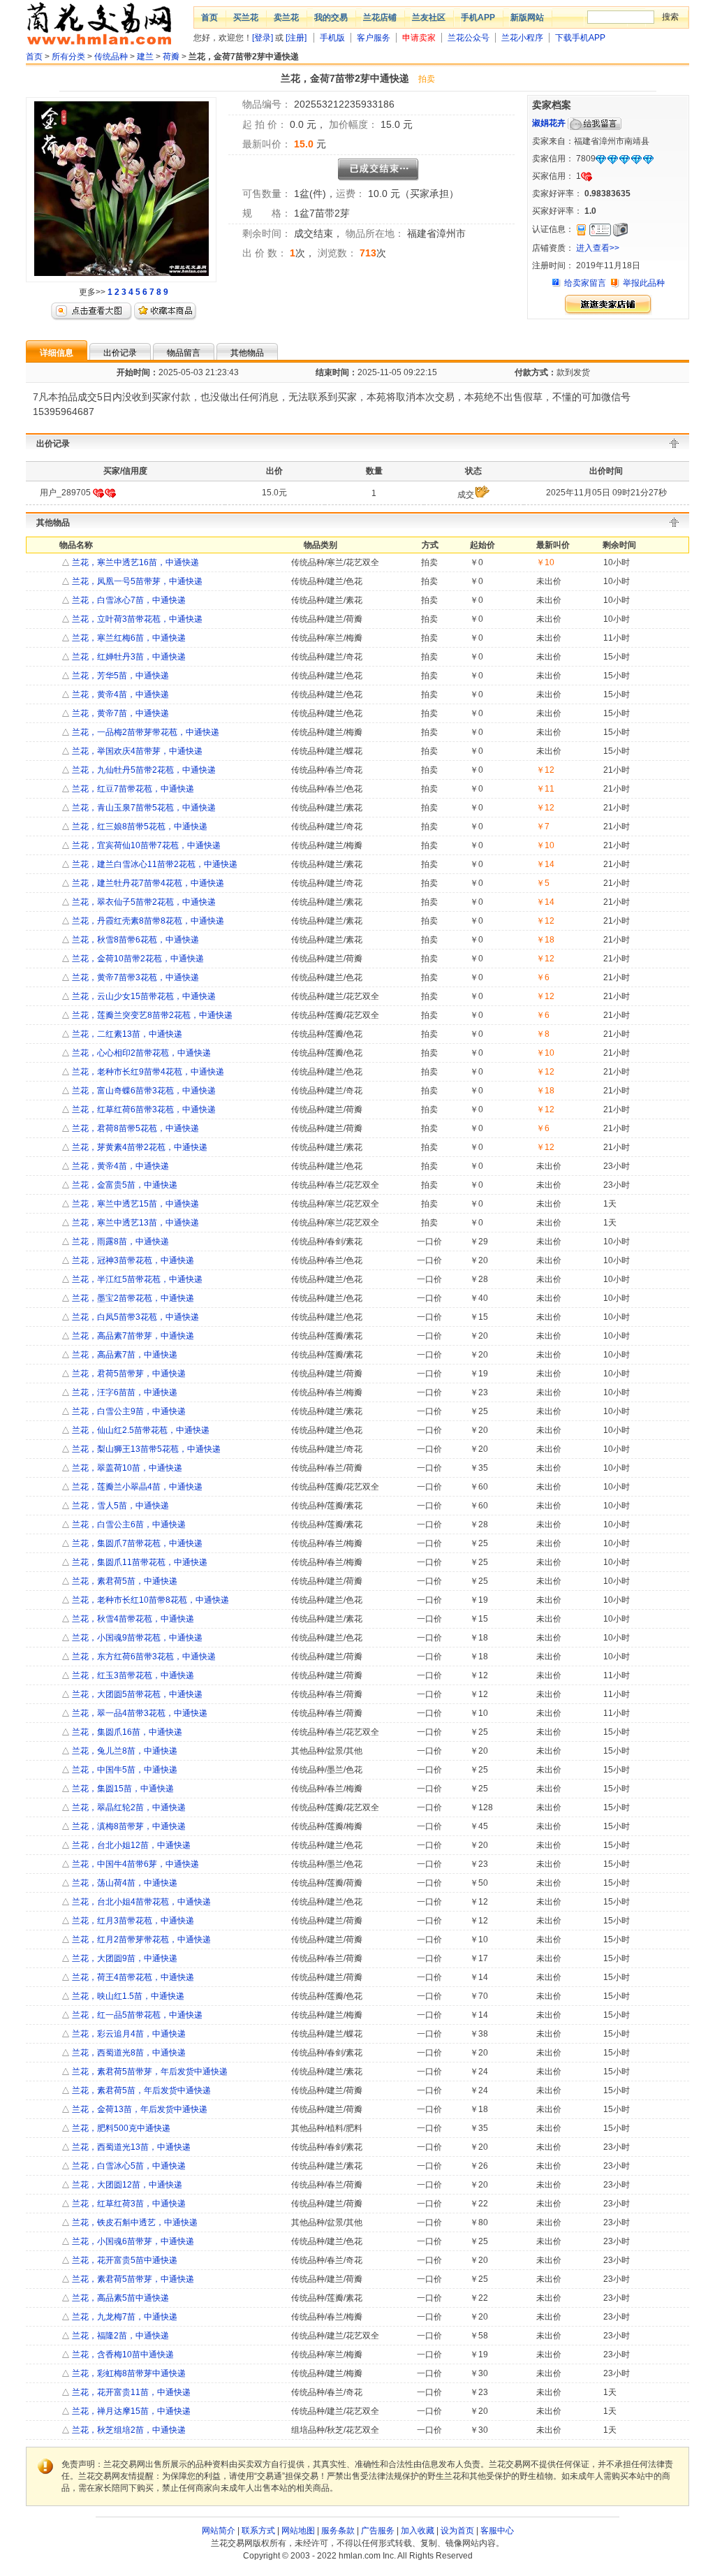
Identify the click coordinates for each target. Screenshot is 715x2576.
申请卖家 (419, 38)
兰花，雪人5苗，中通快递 (119, 1506)
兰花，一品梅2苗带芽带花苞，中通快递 (145, 732)
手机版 (332, 38)
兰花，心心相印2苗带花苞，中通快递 (140, 1053)
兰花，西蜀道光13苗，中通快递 (130, 2147)
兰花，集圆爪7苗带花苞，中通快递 (136, 1543)
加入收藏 (418, 2531)
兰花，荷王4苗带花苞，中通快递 (132, 1977)
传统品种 (111, 57)
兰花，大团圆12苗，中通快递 (126, 2185)
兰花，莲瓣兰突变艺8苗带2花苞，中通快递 (151, 1015)
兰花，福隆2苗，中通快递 (119, 2336)
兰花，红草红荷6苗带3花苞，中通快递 (143, 1109)
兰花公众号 (469, 38)
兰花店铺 (380, 17)
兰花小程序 (522, 38)
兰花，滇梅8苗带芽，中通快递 (128, 1826)
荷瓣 (171, 57)
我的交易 (331, 17)
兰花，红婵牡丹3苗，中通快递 (128, 657)
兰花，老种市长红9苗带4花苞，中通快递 (147, 1072)
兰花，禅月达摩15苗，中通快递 (130, 2411)
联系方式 (258, 2531)
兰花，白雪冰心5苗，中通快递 (128, 2166)
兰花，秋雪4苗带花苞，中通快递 (132, 1619)
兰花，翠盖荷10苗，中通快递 (126, 1468)
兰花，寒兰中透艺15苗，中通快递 (134, 1204)
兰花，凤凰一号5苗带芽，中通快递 (136, 581)
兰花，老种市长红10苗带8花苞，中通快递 (149, 1600)
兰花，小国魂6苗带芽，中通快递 (132, 2241)
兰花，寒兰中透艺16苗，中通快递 (134, 562)
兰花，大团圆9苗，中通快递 (124, 1958)
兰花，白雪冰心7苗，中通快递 (128, 600)
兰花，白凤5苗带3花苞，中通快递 (134, 1317)
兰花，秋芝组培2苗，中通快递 (128, 2430)
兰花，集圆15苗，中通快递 (122, 1789)
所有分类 (68, 57)
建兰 (145, 57)
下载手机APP (580, 38)
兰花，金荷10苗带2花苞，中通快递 (137, 959)
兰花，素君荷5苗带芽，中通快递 (132, 2279)
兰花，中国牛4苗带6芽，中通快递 (134, 1864)
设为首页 (457, 2531)
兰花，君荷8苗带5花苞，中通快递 (134, 1128)
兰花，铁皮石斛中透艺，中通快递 (134, 2222)
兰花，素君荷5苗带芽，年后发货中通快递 (149, 2072)
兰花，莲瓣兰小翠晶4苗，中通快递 (136, 1487)
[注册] (296, 38)
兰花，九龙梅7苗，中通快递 (124, 2317)
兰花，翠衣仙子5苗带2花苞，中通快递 (143, 902)
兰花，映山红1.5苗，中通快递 (127, 1996)
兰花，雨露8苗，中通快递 (119, 1242)
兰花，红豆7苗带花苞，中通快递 (132, 789)
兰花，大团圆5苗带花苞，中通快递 (136, 1694)
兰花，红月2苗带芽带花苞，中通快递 (140, 1940)
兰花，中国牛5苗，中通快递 (124, 1770)
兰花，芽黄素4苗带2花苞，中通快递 (139, 1147)
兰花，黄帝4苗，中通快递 (119, 694)
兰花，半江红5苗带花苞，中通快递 (136, 1279)
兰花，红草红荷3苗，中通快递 (128, 2204)
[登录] (263, 38)
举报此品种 (644, 283)
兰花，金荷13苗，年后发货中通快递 (139, 2109)
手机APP (478, 17)
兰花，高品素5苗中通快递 (119, 2298)
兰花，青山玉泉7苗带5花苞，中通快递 (143, 808)
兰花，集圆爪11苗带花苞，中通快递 (139, 1562)
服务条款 (338, 2531)
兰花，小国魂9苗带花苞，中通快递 (136, 1638)
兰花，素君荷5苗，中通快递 (124, 1581)
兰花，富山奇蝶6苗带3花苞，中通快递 (143, 1091)
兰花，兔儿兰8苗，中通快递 (124, 1751)
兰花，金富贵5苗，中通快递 (124, 1185)
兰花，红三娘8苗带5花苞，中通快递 (139, 827)
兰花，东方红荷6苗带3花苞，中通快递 (143, 1657)
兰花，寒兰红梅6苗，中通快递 (128, 638)
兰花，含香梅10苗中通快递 (122, 2355)
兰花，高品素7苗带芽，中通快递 (132, 1336)
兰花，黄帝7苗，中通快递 (119, 713)
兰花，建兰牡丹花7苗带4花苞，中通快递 (147, 883)
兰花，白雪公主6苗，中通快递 (128, 1525)
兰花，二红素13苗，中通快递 (126, 1034)
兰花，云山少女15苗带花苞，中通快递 (143, 996)
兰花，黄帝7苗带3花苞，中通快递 (134, 977)
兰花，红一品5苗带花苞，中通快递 (136, 2015)
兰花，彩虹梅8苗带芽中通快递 (128, 2373)
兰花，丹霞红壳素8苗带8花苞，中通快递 (147, 921)
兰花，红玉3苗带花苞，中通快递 (132, 1675)
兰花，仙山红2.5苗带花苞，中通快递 (140, 1430)
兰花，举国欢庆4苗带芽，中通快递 (136, 751)
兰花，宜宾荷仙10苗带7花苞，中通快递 (145, 845)
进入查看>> (598, 248)
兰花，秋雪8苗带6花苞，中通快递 (134, 940)
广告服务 (378, 2531)
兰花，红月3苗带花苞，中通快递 (132, 1921)
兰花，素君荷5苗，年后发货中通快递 (140, 2090)
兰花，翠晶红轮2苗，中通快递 (128, 1807)
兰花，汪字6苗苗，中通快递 (124, 1392)
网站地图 (298, 2531)
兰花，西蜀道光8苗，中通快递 (128, 2053)
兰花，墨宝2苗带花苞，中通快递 (132, 1298)
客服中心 (497, 2531)
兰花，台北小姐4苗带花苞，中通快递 (140, 1902)
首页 (209, 17)
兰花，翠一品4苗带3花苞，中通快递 (139, 1713)
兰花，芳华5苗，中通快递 (119, 676)
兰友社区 (429, 17)
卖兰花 (286, 17)
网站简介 (219, 2531)
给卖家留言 (585, 283)
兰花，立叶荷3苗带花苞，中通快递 (136, 619)
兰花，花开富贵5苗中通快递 (124, 2260)
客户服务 (374, 38)
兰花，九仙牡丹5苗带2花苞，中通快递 (143, 770)
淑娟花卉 (549, 123)
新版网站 (527, 17)
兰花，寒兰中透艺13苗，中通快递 (134, 1223)
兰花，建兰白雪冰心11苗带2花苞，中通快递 (154, 864)
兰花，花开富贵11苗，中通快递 (130, 2392)
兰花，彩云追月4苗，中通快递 (128, 2034)
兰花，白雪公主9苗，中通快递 (128, 1411)
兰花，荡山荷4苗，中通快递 (124, 1883)
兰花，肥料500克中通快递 (120, 2128)
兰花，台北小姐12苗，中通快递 (130, 1845)
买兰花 (246, 17)
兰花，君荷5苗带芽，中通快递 (128, 1374)
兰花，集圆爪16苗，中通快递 (126, 1732)
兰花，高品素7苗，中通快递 (124, 1355)
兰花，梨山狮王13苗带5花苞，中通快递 (145, 1449)
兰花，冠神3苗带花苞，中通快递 (132, 1260)
